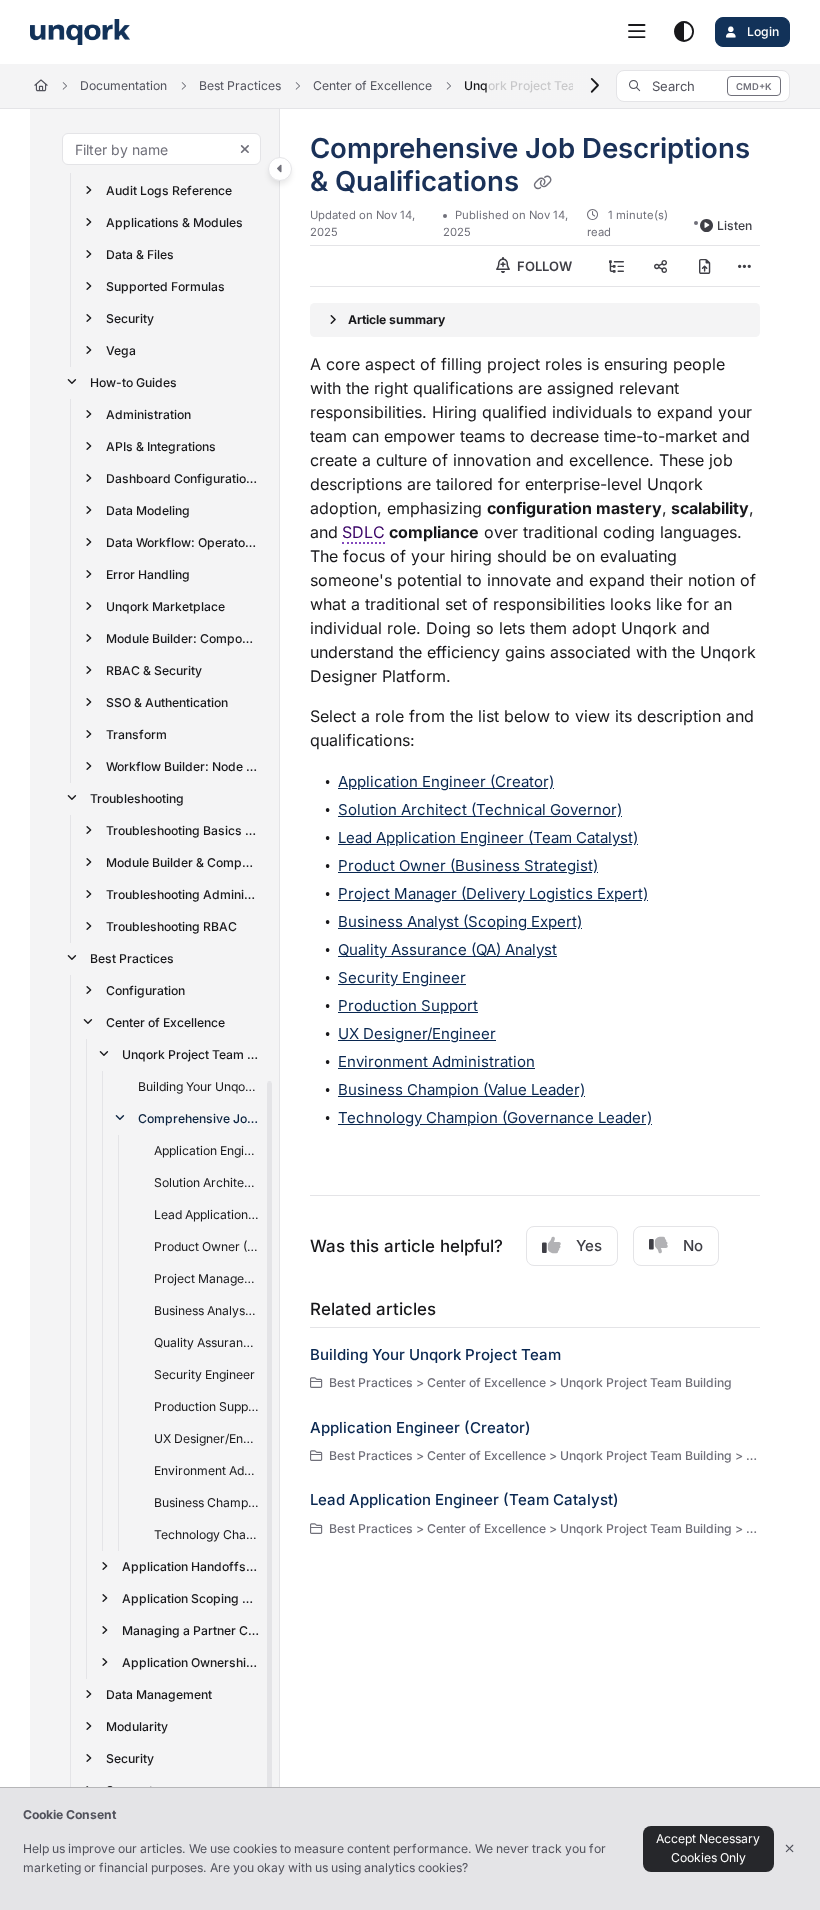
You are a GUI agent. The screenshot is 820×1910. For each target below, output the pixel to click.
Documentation (123, 85)
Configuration (145, 990)
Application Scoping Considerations (191, 1598)
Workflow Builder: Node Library (183, 766)
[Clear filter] (245, 149)
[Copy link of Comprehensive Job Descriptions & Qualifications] (542, 183)
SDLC (363, 532)
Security (130, 318)
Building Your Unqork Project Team (199, 1086)
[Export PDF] (705, 266)
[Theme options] (684, 32)
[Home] (80, 32)
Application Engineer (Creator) (207, 1150)
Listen (734, 225)
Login (761, 31)
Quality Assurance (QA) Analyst (207, 1342)
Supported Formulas (165, 286)
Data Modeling (148, 510)
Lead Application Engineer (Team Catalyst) (207, 1214)
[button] (703, 86)
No (693, 1245)
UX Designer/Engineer (207, 1438)
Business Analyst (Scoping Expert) (207, 1310)
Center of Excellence (372, 85)
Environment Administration (207, 1470)
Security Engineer (204, 1374)
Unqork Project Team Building (191, 1054)
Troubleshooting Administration (183, 894)
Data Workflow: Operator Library (183, 542)
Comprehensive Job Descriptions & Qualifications (199, 1118)
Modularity (137, 1726)
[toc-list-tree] (617, 266)
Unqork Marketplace (165, 606)
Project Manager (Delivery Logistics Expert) (207, 1278)
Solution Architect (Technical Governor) (207, 1182)
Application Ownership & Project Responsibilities (191, 1662)
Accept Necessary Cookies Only (708, 1848)
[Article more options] (744, 266)
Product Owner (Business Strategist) (207, 1246)
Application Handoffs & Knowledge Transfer (191, 1566)
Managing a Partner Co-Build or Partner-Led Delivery (191, 1630)
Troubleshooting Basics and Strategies (183, 830)
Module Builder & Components (183, 862)
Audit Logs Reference (169, 190)
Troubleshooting (137, 798)
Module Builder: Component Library (183, 638)
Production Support (207, 1406)
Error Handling (148, 574)
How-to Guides (133, 382)
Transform (136, 734)
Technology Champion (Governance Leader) (207, 1534)
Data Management (159, 1694)
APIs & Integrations (161, 446)
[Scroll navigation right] (594, 86)
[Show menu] (637, 32)
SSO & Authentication (167, 702)
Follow (543, 266)
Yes (589, 1245)
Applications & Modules (174, 222)
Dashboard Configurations (183, 478)
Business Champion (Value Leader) (207, 1502)
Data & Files (140, 254)
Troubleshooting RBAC (171, 926)
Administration (148, 414)
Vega (121, 350)
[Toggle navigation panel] (280, 169)
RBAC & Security (154, 670)
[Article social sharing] (661, 266)
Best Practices (240, 85)
